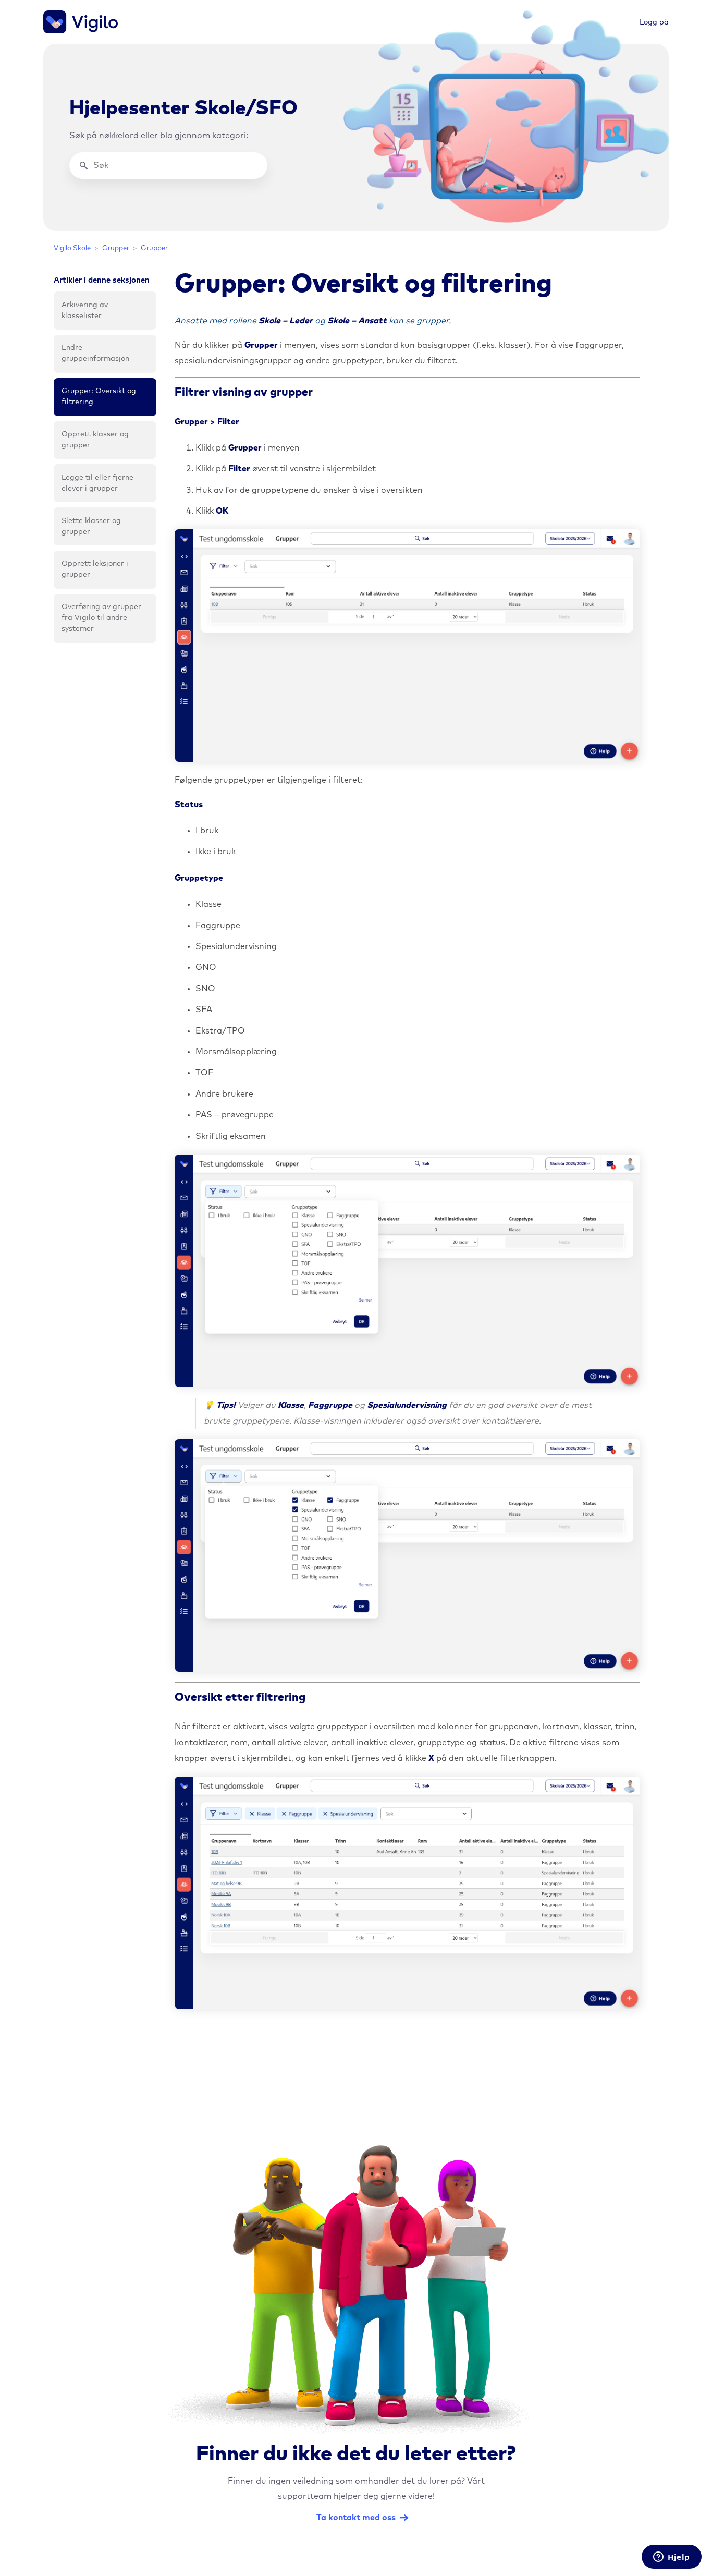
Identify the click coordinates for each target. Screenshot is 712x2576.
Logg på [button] (654, 22)
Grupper (116, 248)
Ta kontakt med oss (356, 2518)
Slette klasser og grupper (91, 526)
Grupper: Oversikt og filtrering (99, 397)
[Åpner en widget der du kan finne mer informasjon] (672, 2558)
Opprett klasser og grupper (95, 440)
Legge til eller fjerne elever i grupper (97, 483)
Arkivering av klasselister (85, 311)
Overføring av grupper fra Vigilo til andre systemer (101, 618)
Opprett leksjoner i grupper (95, 569)
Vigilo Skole (72, 248)
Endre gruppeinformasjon (95, 353)
